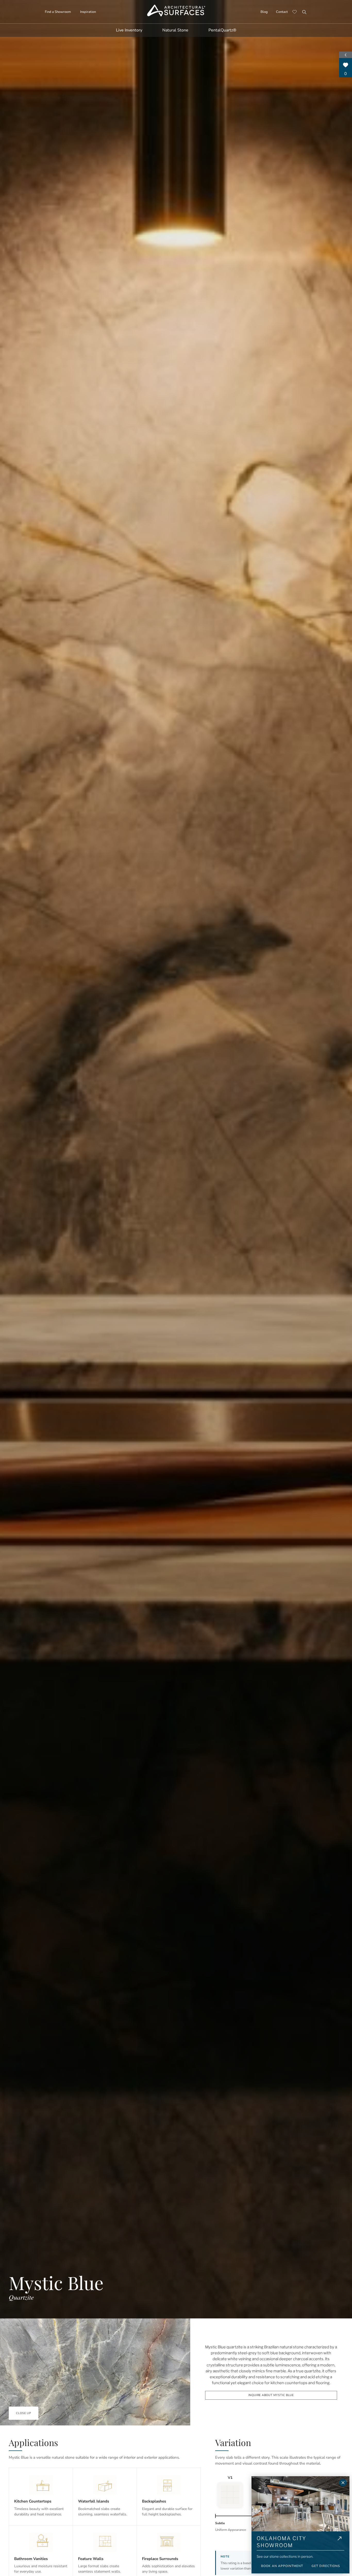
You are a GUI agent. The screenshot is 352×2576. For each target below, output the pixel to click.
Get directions (326, 2566)
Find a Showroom (58, 12)
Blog (264, 12)
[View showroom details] (340, 2543)
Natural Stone (175, 30)
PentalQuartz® (222, 30)
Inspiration (88, 12)
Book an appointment (282, 2566)
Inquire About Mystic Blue (271, 2395)
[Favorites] (295, 12)
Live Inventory (129, 30)
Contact (282, 12)
